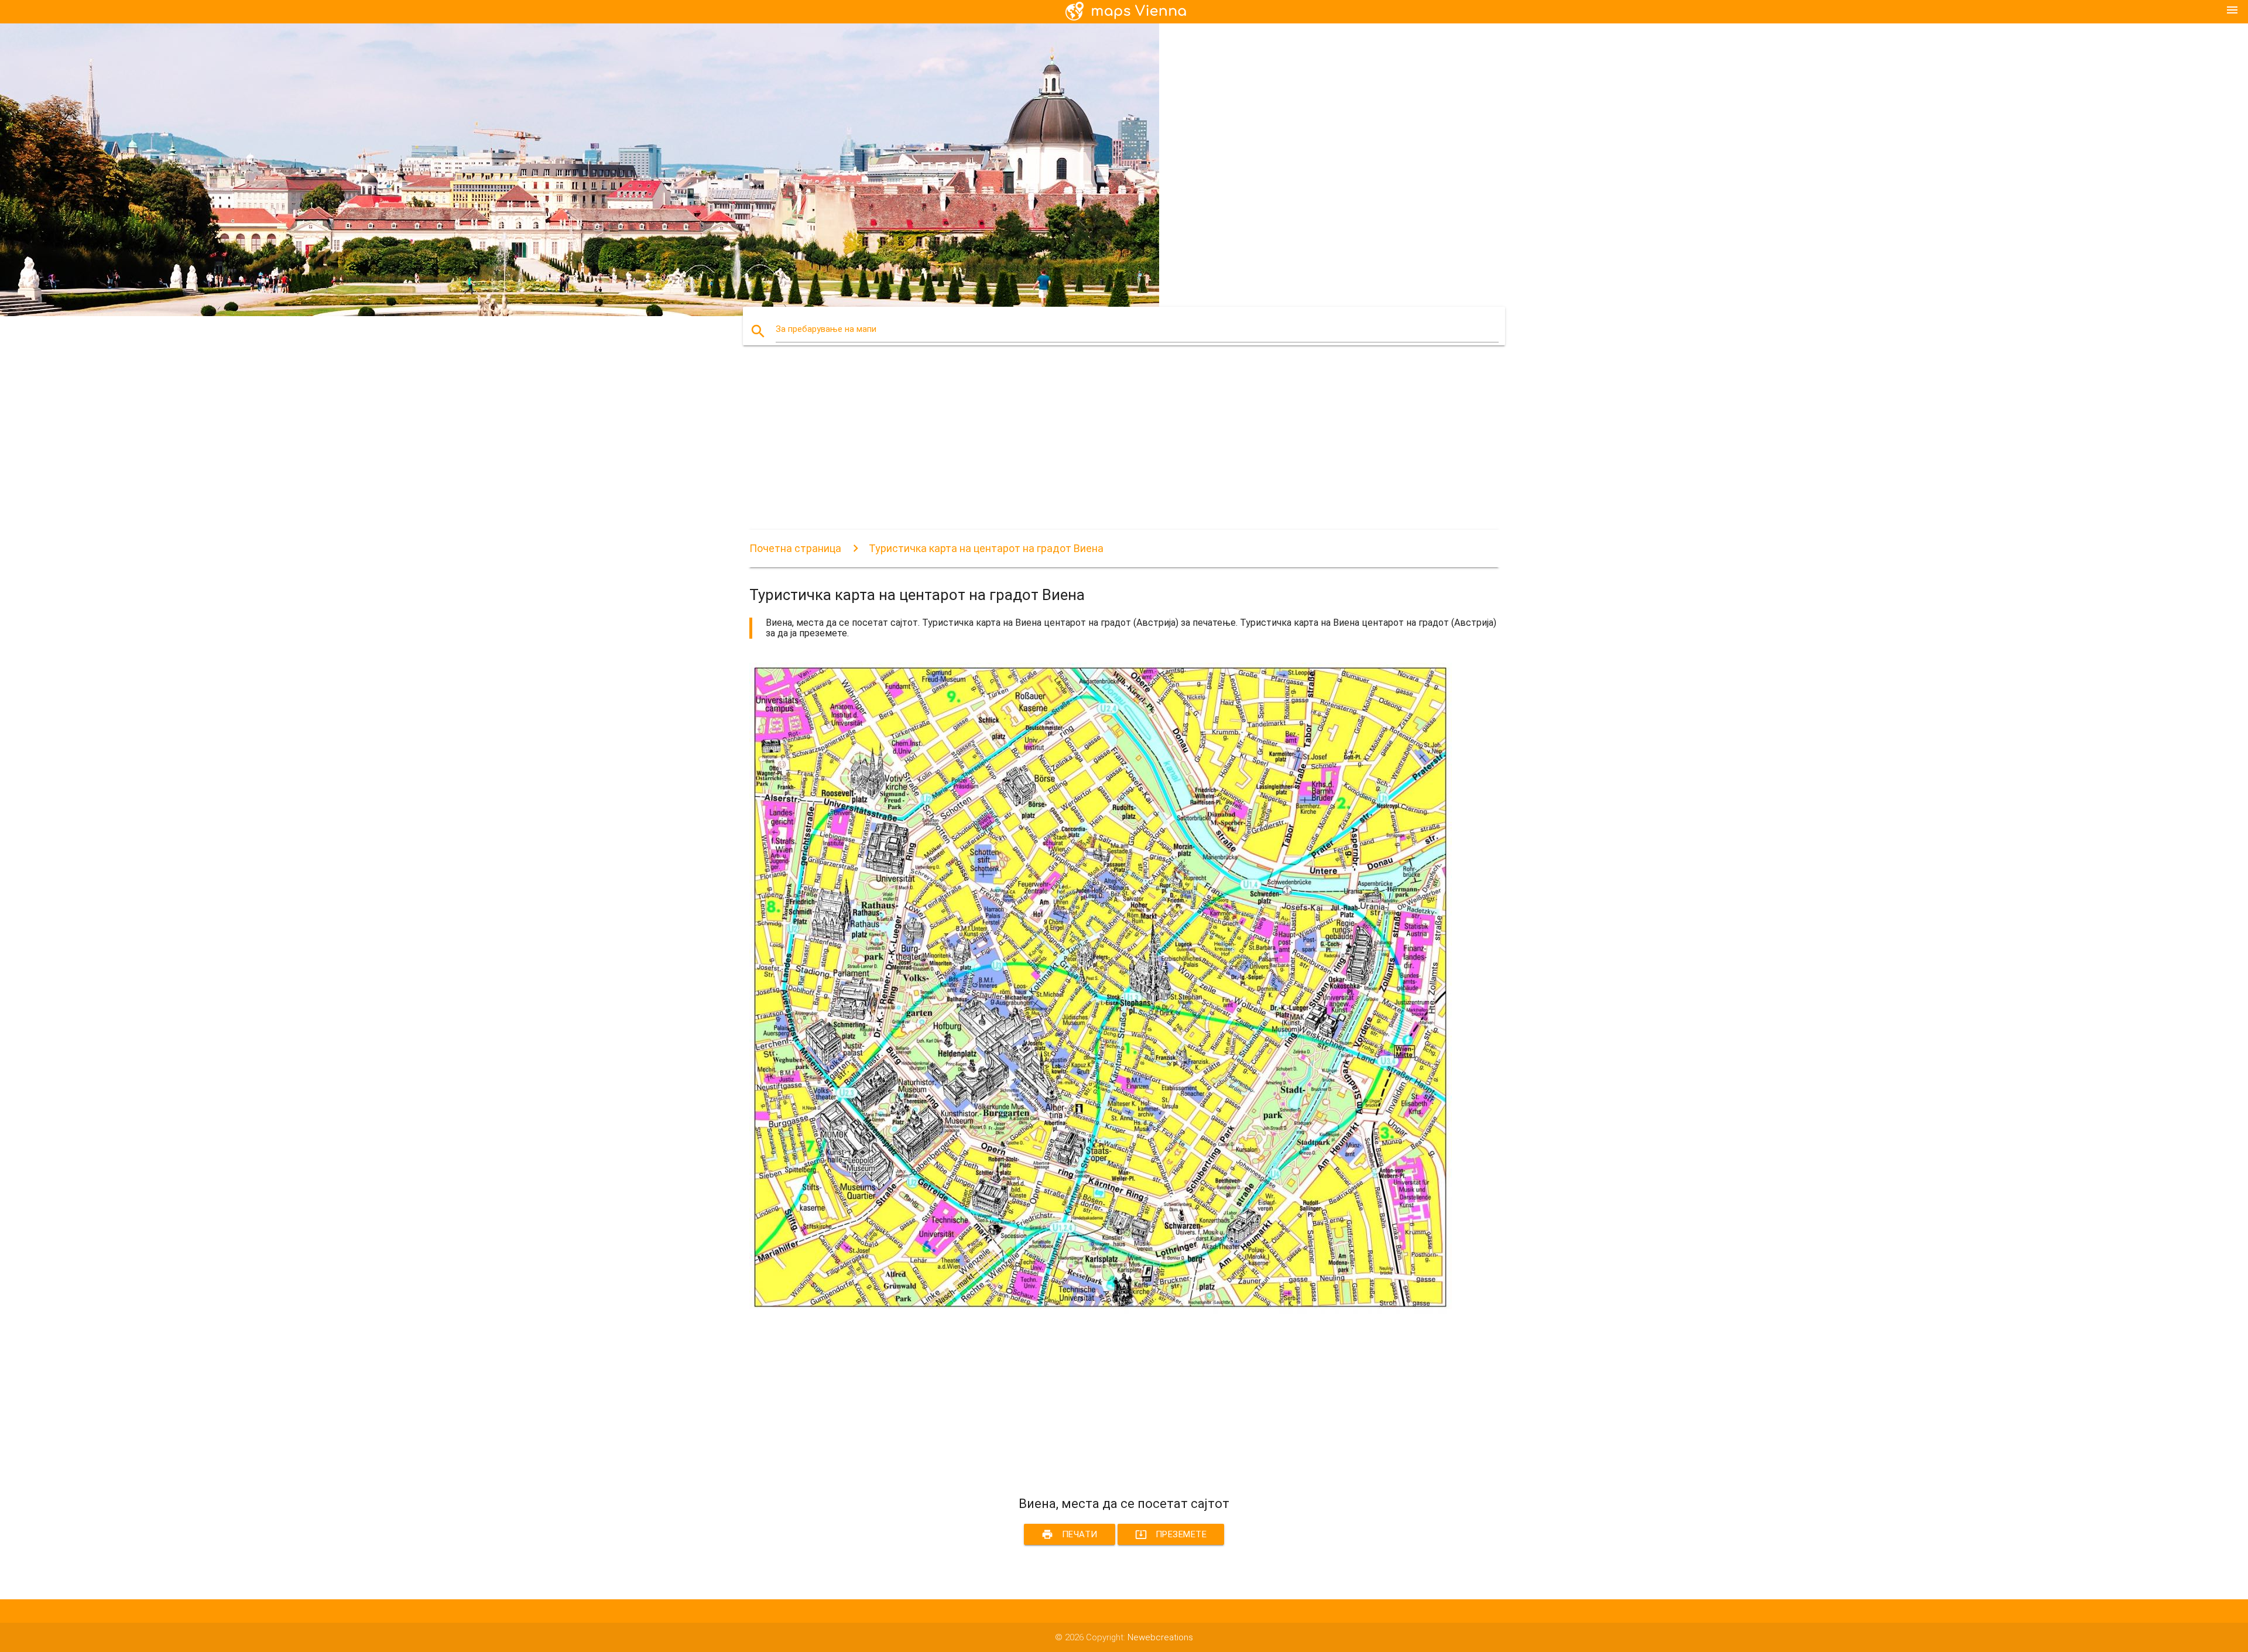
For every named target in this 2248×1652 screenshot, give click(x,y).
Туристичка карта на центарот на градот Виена (986, 548)
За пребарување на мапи (826, 329)
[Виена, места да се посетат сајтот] (1101, 1311)
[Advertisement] (1101, 448)
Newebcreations (1160, 1637)
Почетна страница (795, 548)
